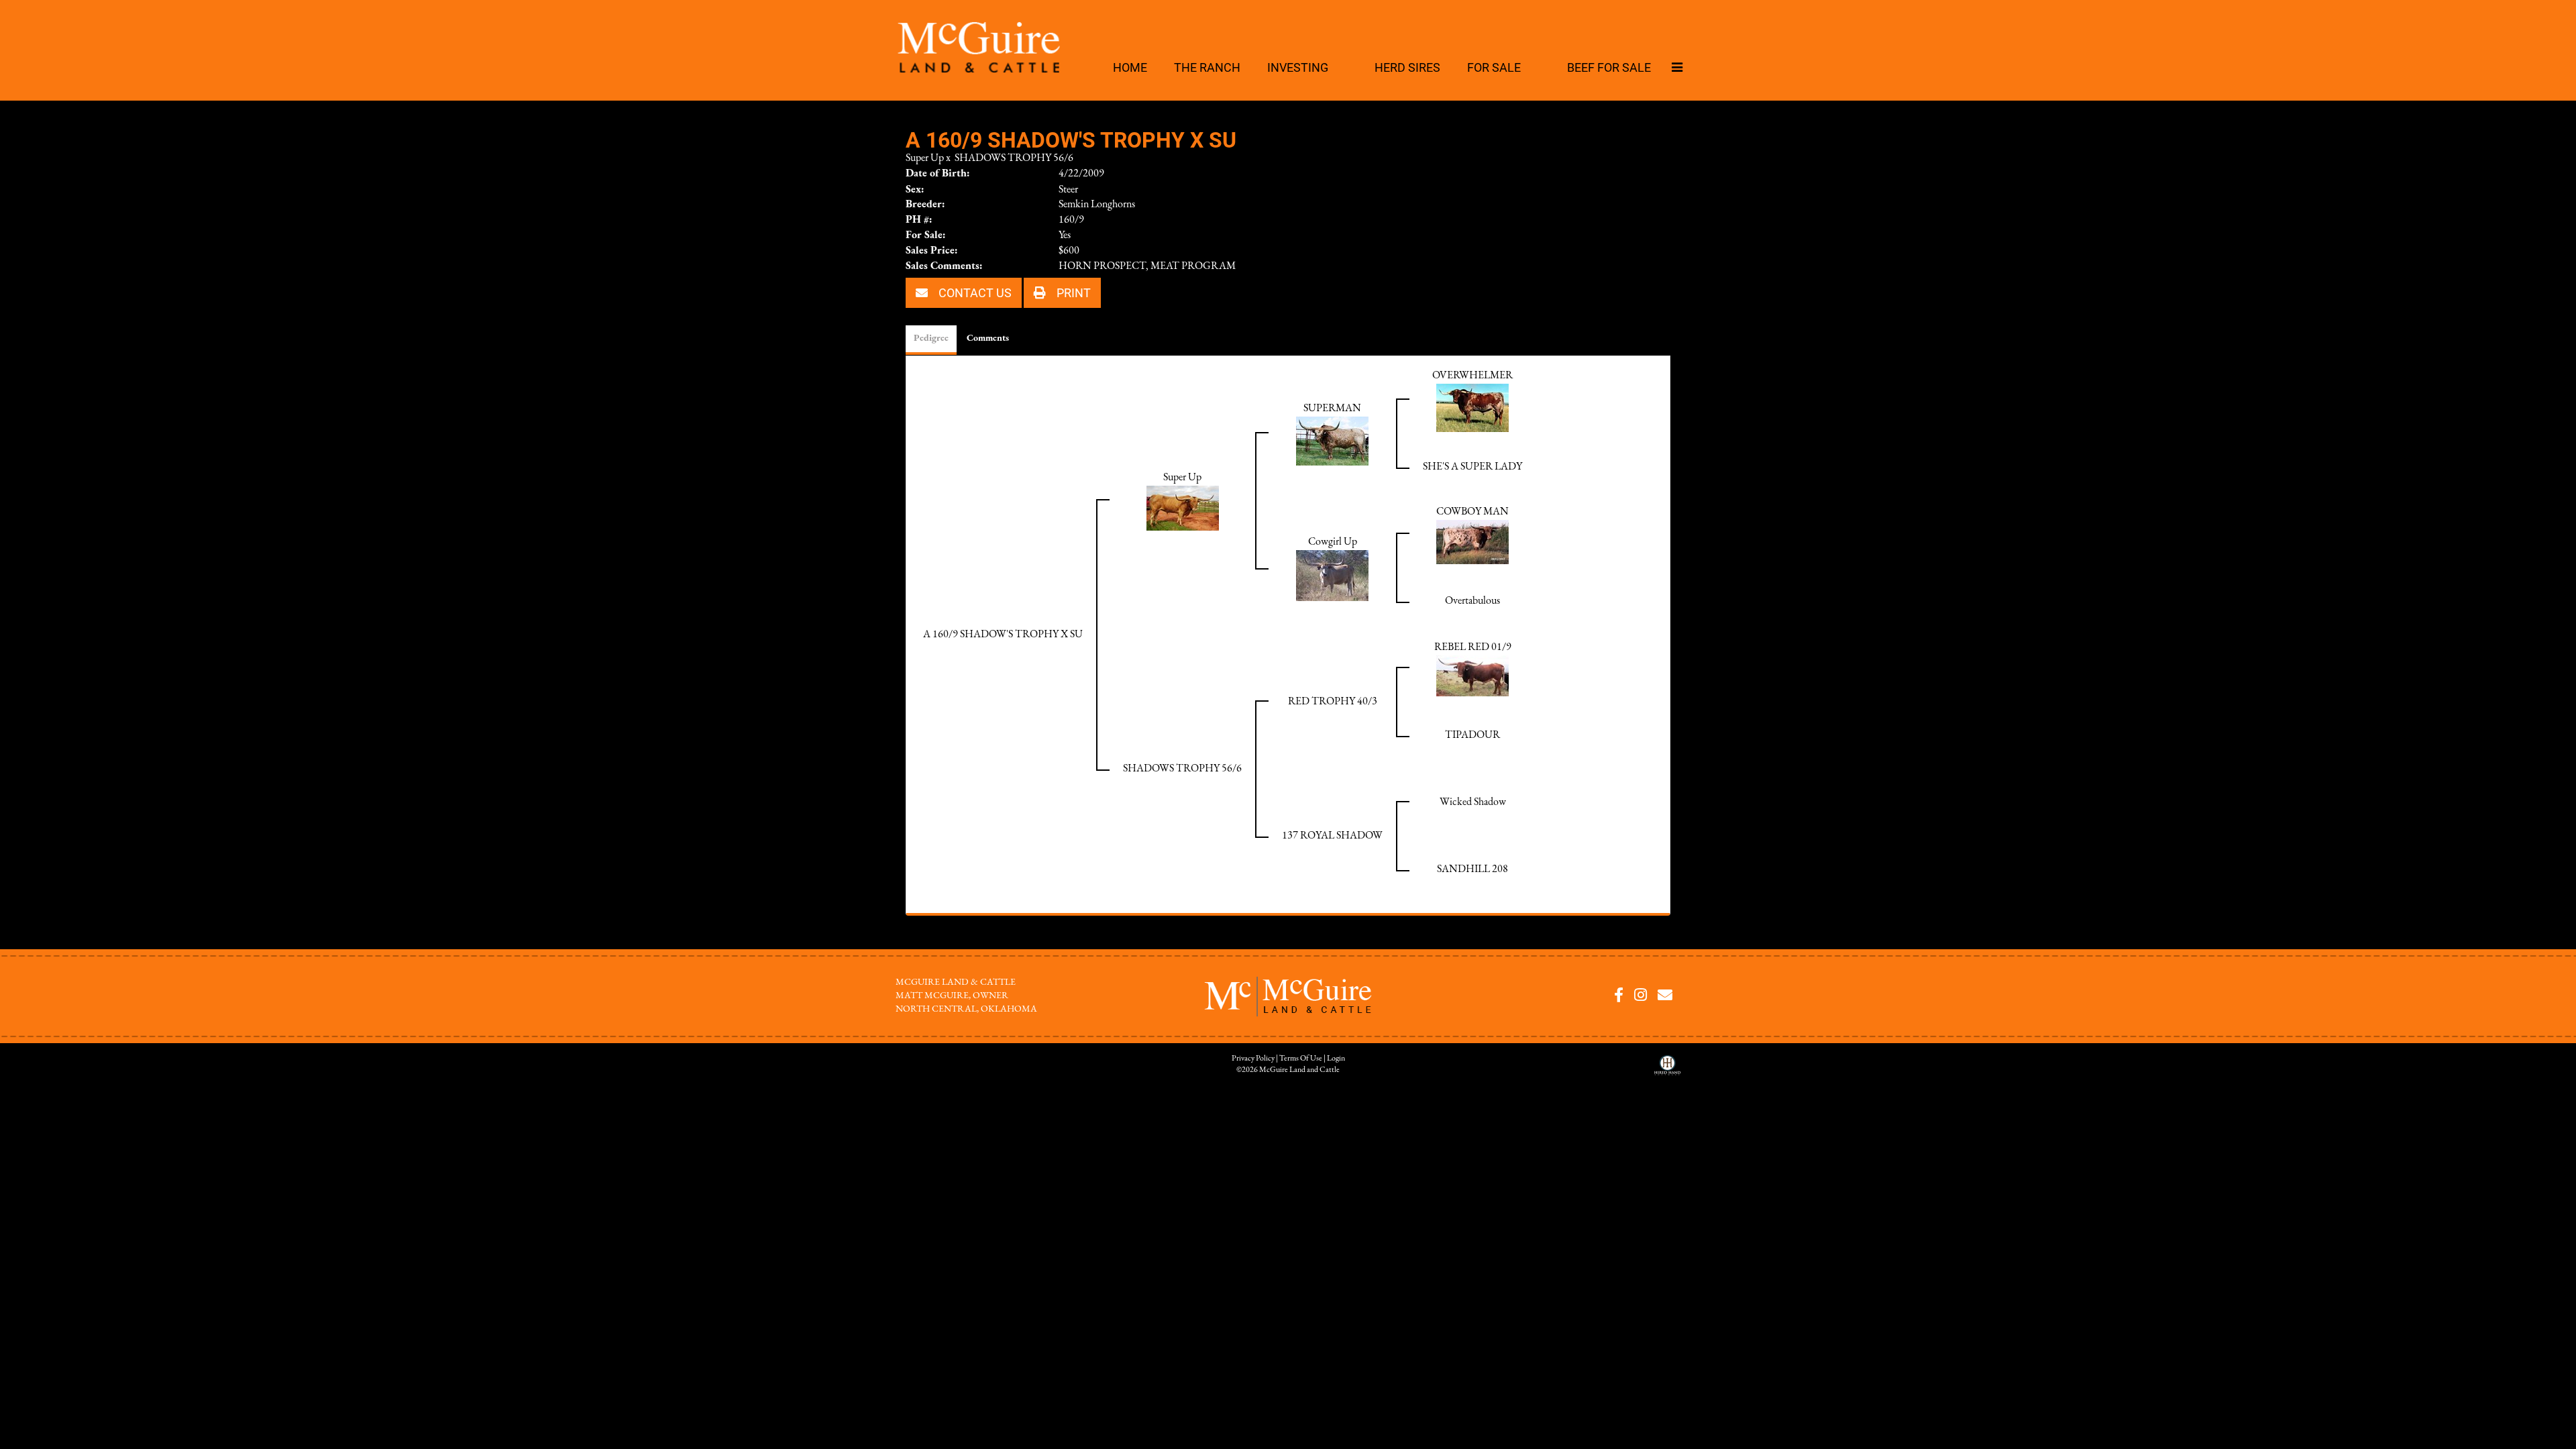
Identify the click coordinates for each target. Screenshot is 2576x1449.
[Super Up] (1183, 508)
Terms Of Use (1301, 1059)
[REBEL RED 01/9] (1472, 676)
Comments (988, 338)
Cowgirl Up (1333, 542)
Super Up (925, 158)
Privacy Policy (1253, 1059)
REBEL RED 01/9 (1473, 647)
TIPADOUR (1472, 735)
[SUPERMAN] (1332, 441)
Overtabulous (1472, 601)
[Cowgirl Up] (1332, 575)
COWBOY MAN (1472, 512)
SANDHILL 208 (1472, 869)
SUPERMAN (1332, 409)
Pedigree (931, 338)
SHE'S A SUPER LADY (1472, 467)
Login (1336, 1059)
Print (1072, 292)
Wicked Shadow (1473, 802)
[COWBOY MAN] (1472, 541)
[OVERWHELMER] (1472, 407)
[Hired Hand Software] (1667, 1070)
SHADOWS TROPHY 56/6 (1014, 158)
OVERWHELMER (1472, 376)
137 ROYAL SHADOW (1332, 836)
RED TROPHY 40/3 (1333, 702)
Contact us (974, 292)
